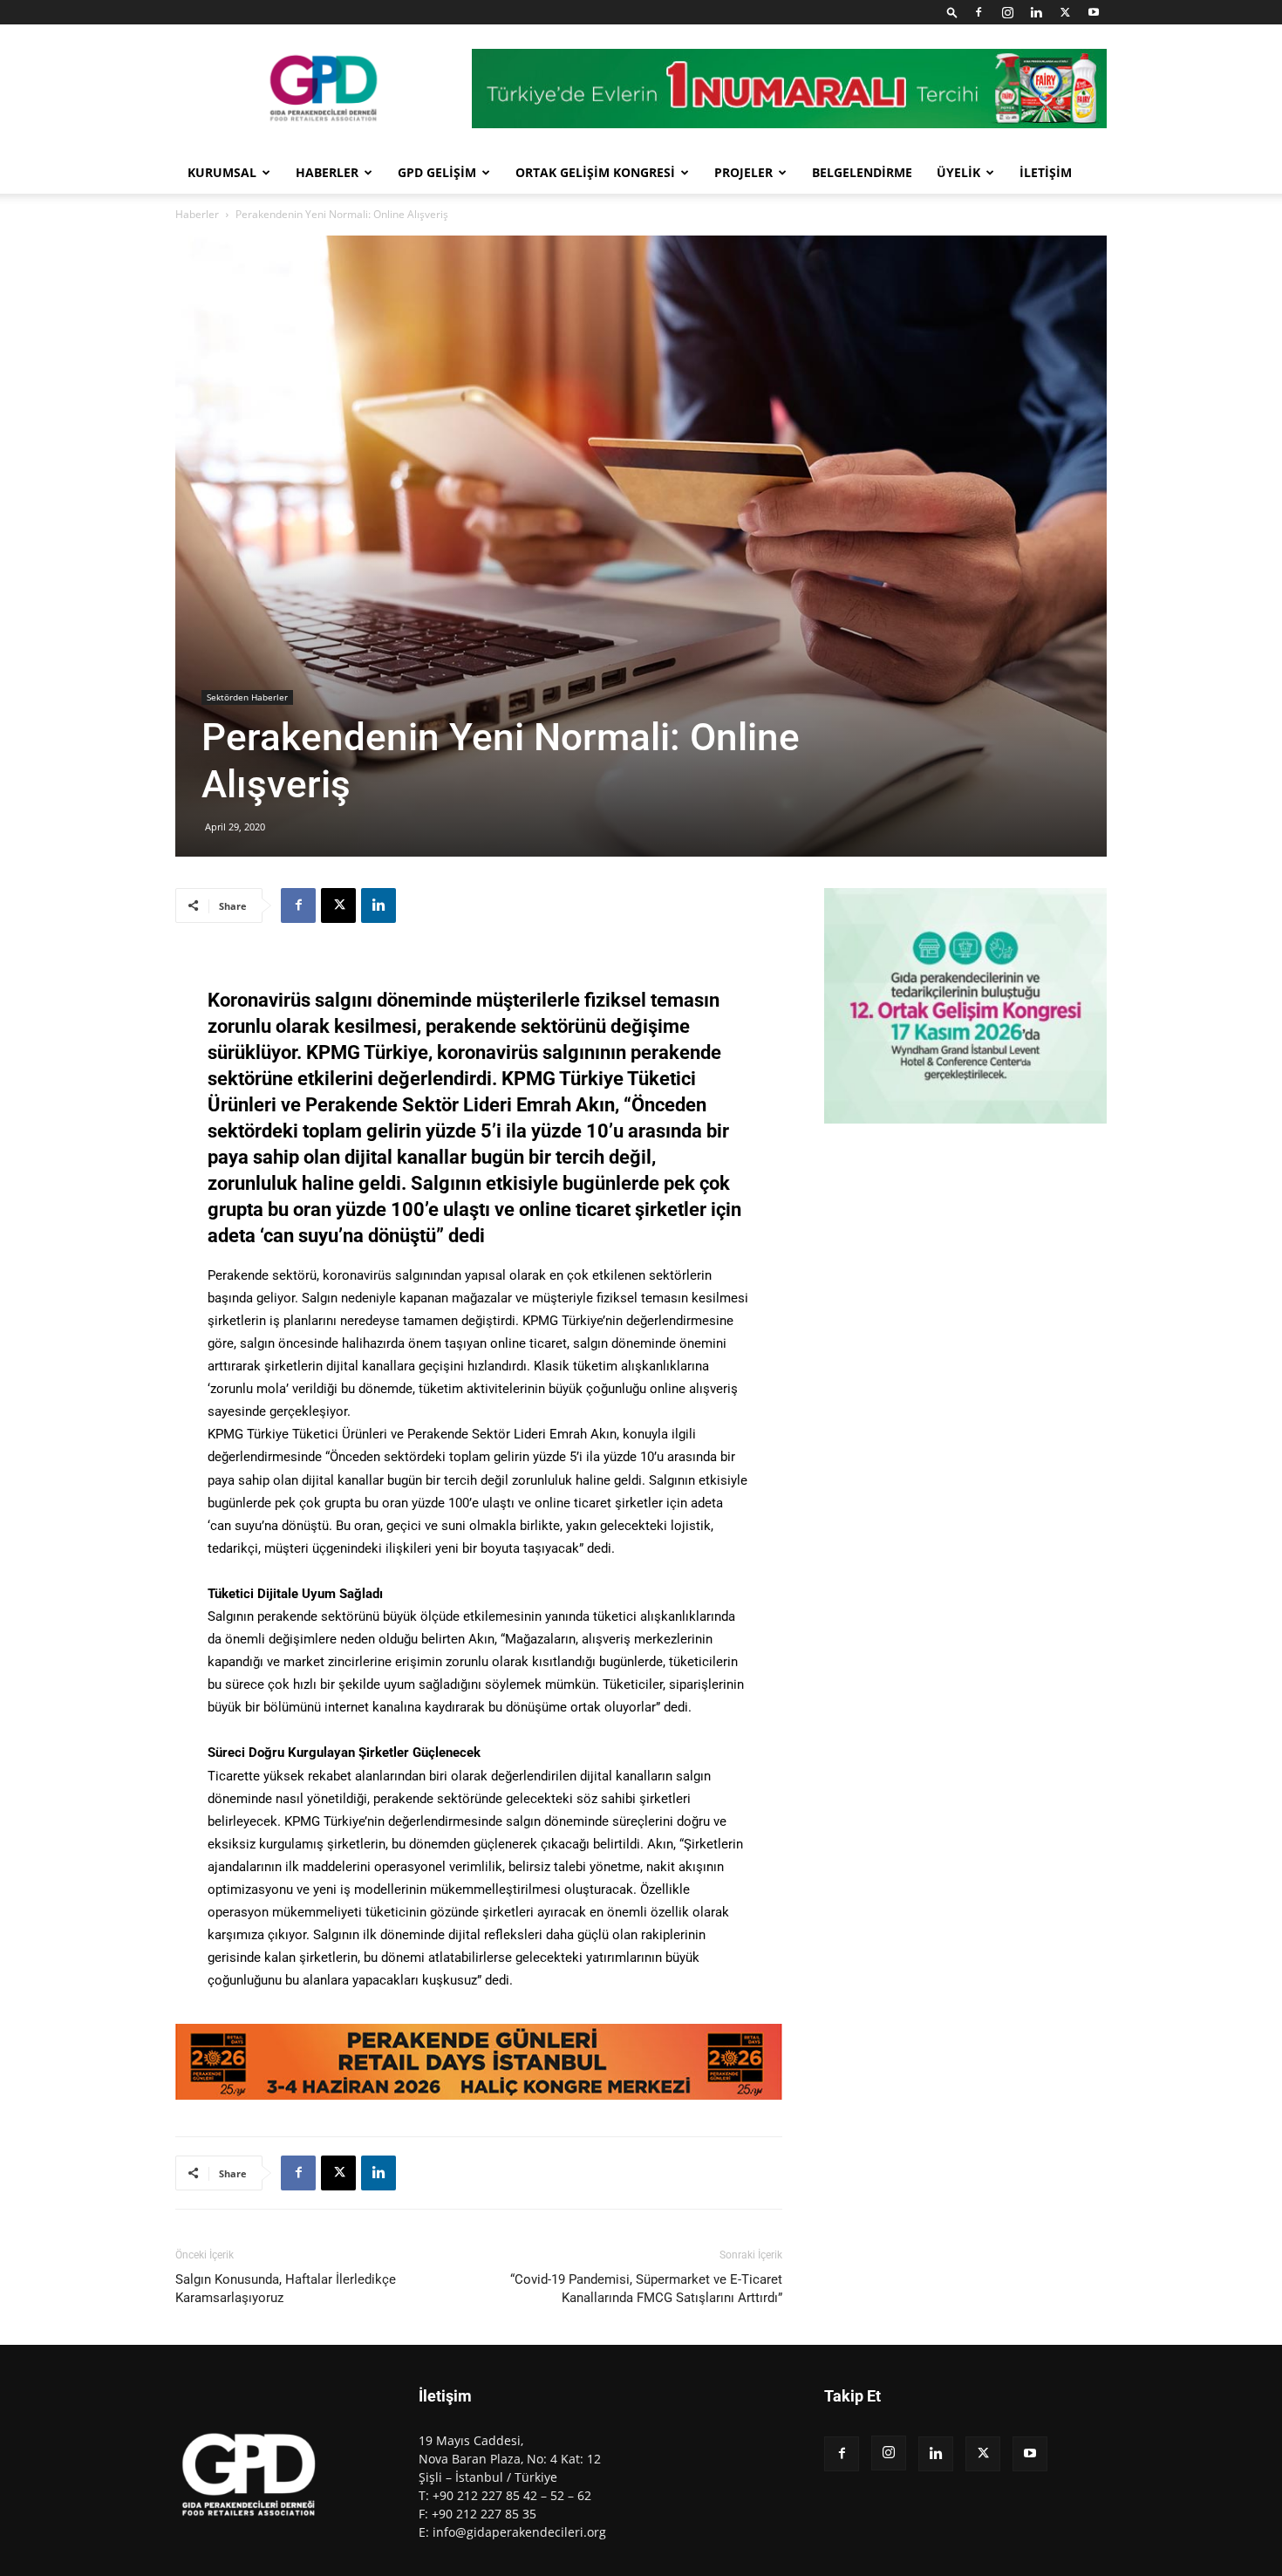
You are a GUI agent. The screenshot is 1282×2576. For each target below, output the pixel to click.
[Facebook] (979, 12)
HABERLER (327, 172)
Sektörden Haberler (247, 697)
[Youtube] (1094, 12)
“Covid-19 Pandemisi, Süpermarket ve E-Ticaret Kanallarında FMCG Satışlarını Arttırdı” (646, 2289)
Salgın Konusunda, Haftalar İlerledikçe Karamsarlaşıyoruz (286, 2289)
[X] (1065, 12)
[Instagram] (1007, 12)
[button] (952, 12)
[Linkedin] (1036, 12)
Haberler (197, 214)
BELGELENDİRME (862, 172)
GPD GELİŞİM (437, 172)
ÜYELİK (958, 172)
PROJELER (743, 172)
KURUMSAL (222, 172)
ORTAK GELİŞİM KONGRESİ (595, 172)
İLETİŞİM (1046, 172)
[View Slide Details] (479, 2062)
